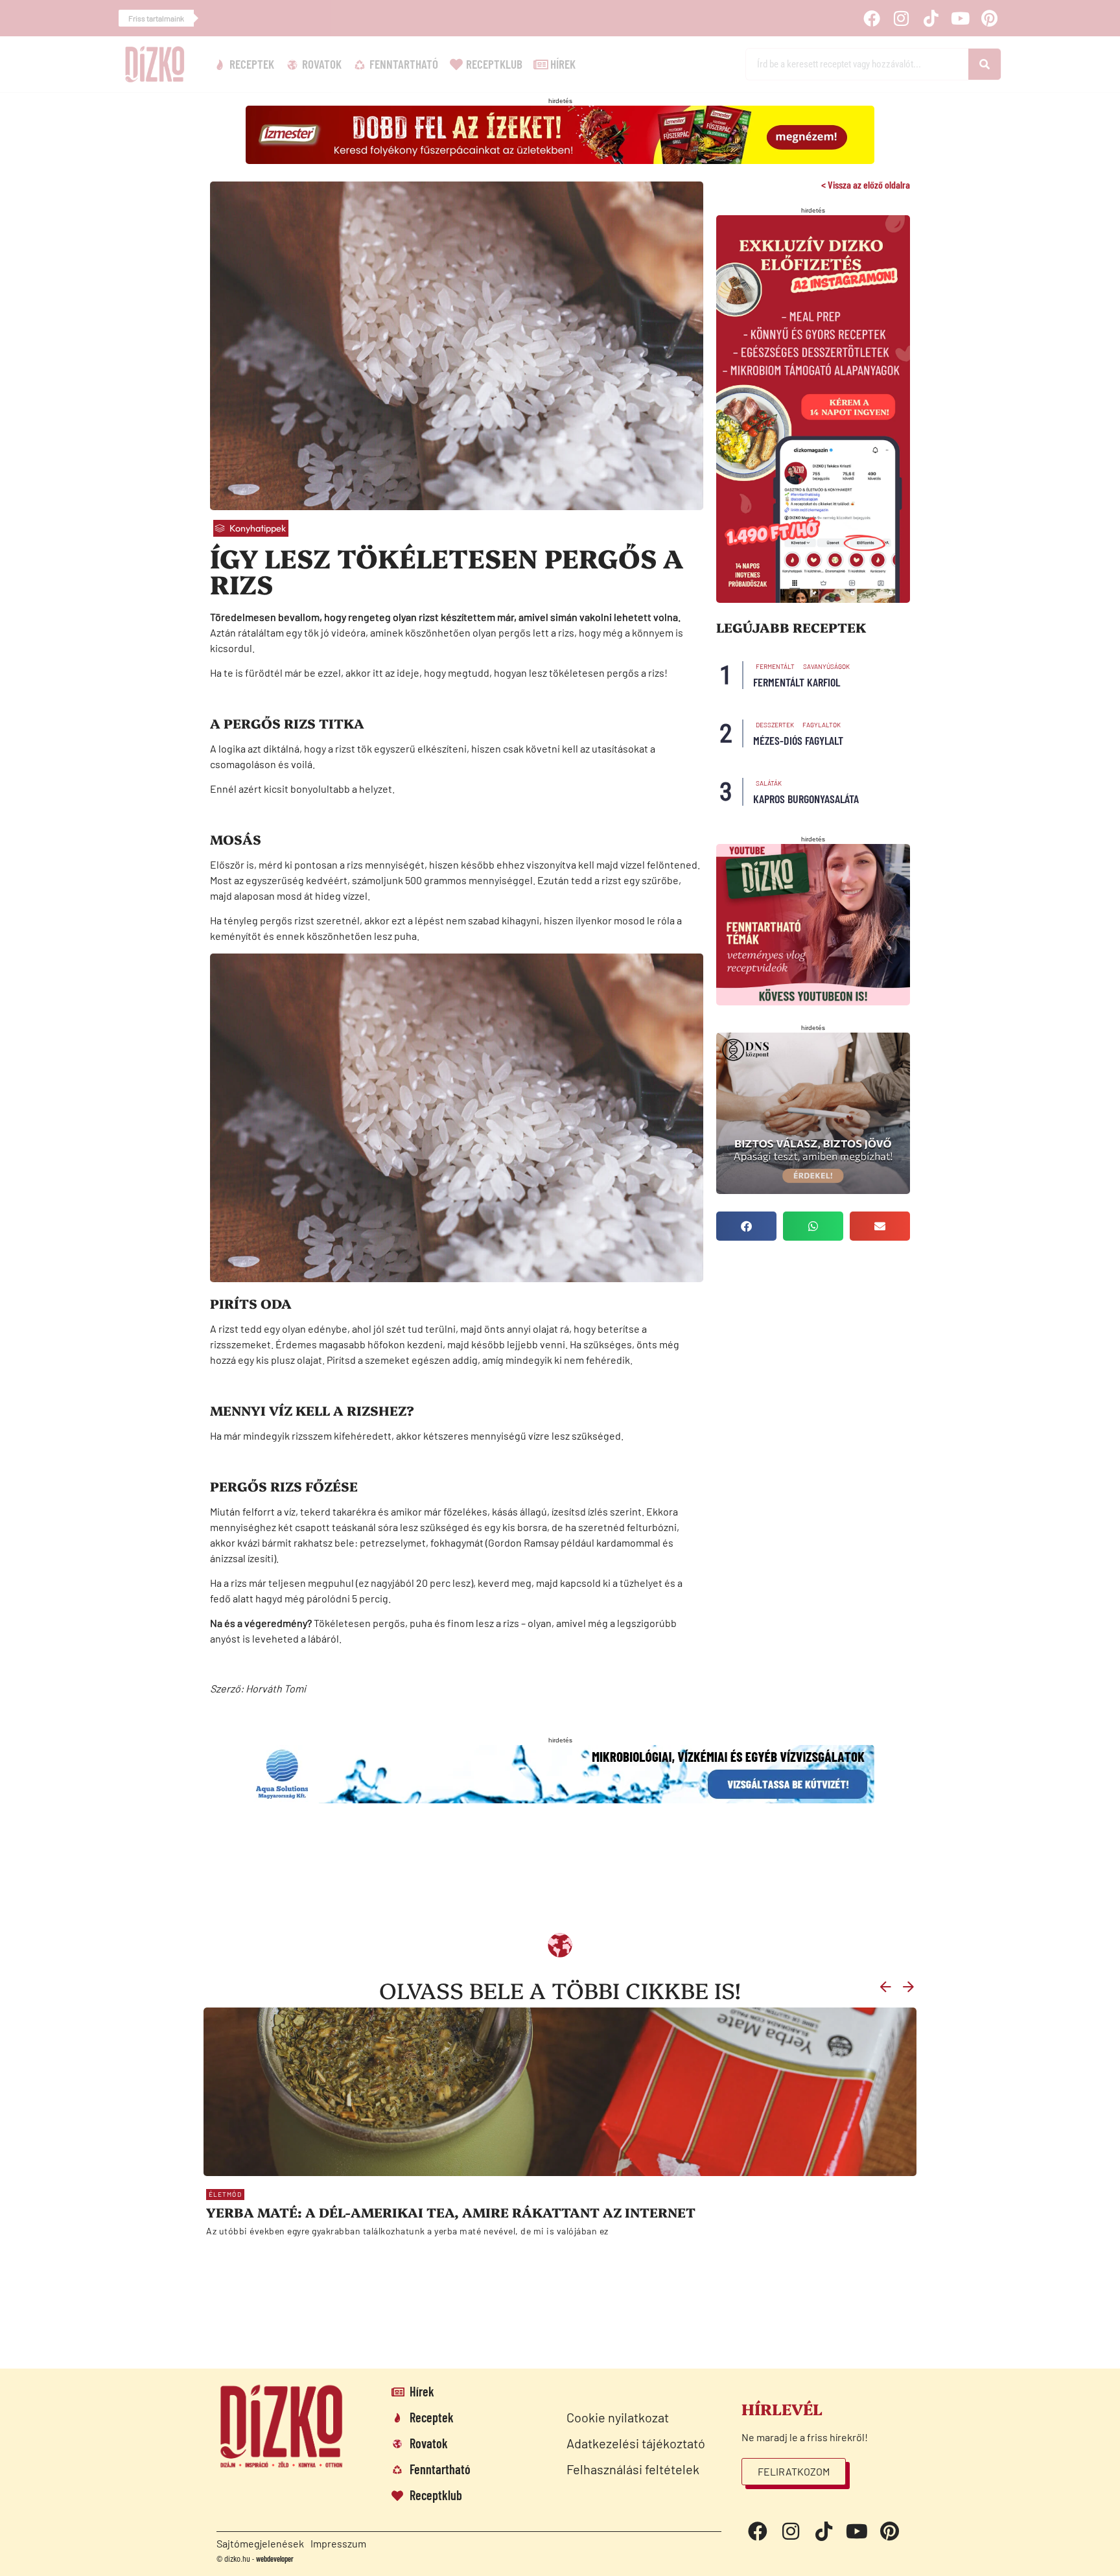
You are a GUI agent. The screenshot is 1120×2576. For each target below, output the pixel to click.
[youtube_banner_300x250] (813, 1001)
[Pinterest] (990, 18)
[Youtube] (960, 18)
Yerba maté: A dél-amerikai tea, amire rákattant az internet (451, 2212)
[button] (746, 1226)
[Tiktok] (931, 18)
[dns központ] (813, 1190)
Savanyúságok (826, 666)
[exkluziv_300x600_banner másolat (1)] (813, 599)
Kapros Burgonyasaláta (806, 799)
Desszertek (775, 725)
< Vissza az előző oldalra (866, 184)
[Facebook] (872, 18)
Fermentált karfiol (797, 682)
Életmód (225, 2194)
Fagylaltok (822, 725)
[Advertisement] (524, 1876)
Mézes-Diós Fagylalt (798, 740)
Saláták (769, 783)
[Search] (985, 64)
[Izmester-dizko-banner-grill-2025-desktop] (560, 160)
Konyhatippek (258, 528)
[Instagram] (902, 18)
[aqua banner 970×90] (560, 1799)
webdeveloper (275, 2558)
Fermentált (775, 666)
